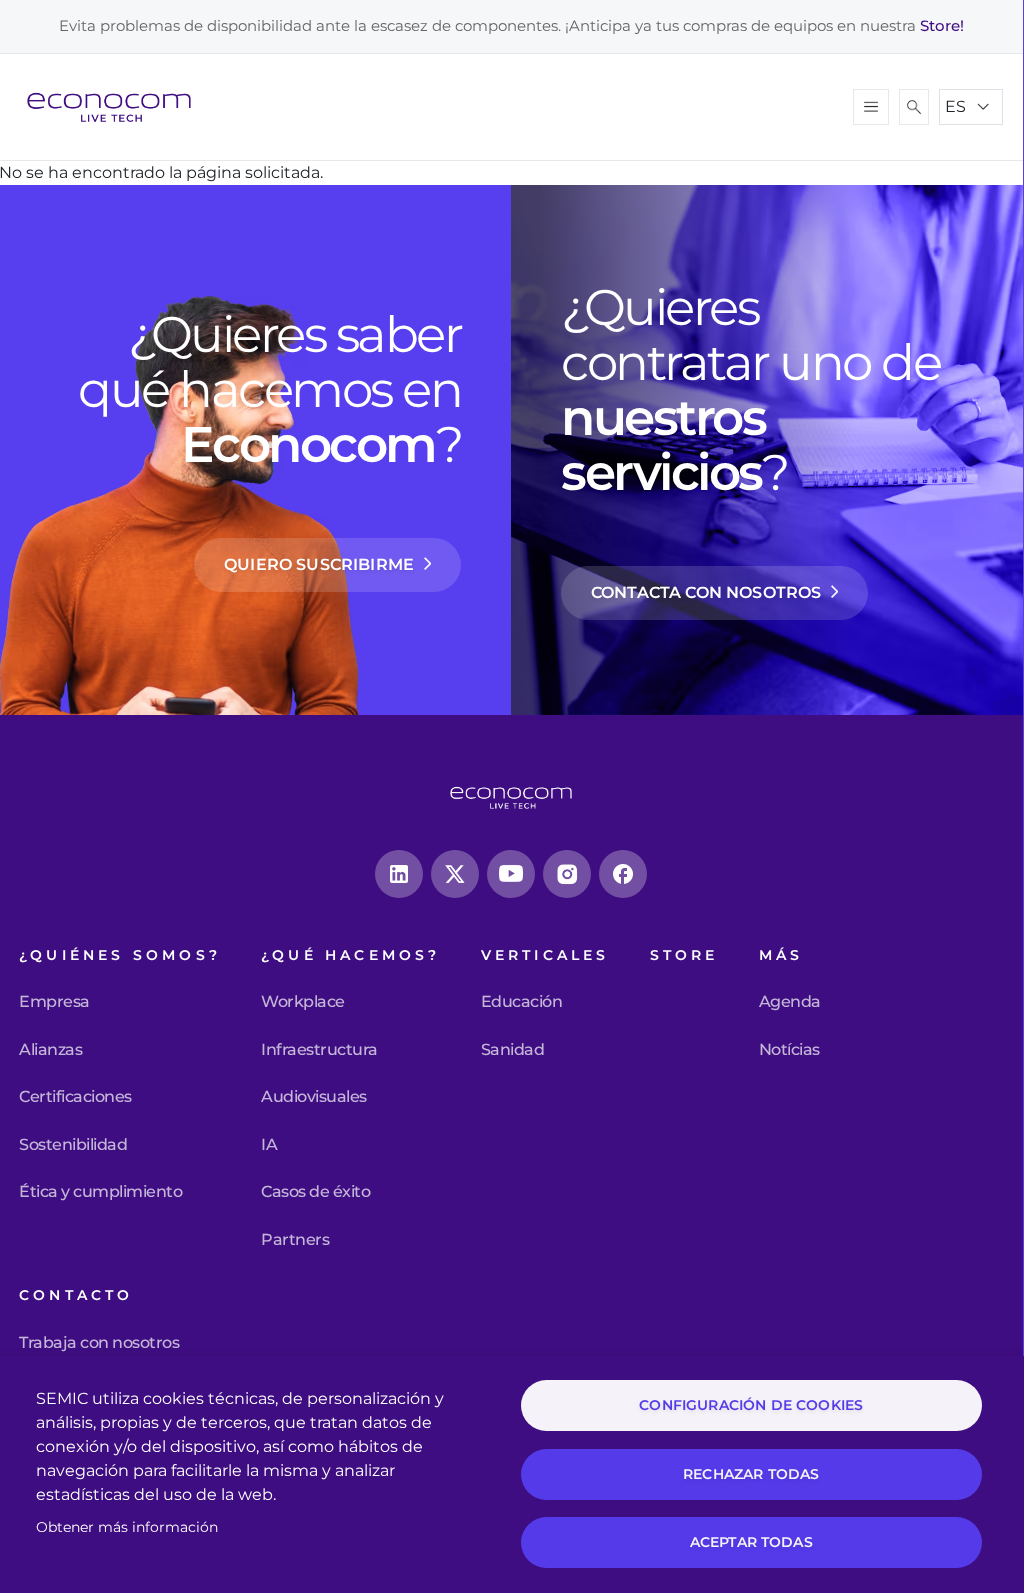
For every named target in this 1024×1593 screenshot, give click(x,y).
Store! (942, 25)
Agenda (790, 1002)
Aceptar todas (751, 1542)
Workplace (303, 1002)
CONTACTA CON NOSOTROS (706, 592)
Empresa (54, 1002)
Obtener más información (127, 1527)
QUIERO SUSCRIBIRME (319, 564)
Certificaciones (75, 1097)
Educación (522, 1002)
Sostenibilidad (73, 1145)
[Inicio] (117, 107)
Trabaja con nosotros (99, 1343)
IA (269, 1145)
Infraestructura (319, 1050)
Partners (295, 1240)
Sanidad (513, 1050)
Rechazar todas (751, 1474)
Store (684, 955)
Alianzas (50, 1050)
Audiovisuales (314, 1097)
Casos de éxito (315, 1192)
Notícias (789, 1050)
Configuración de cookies (751, 1405)
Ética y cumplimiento (100, 1192)
